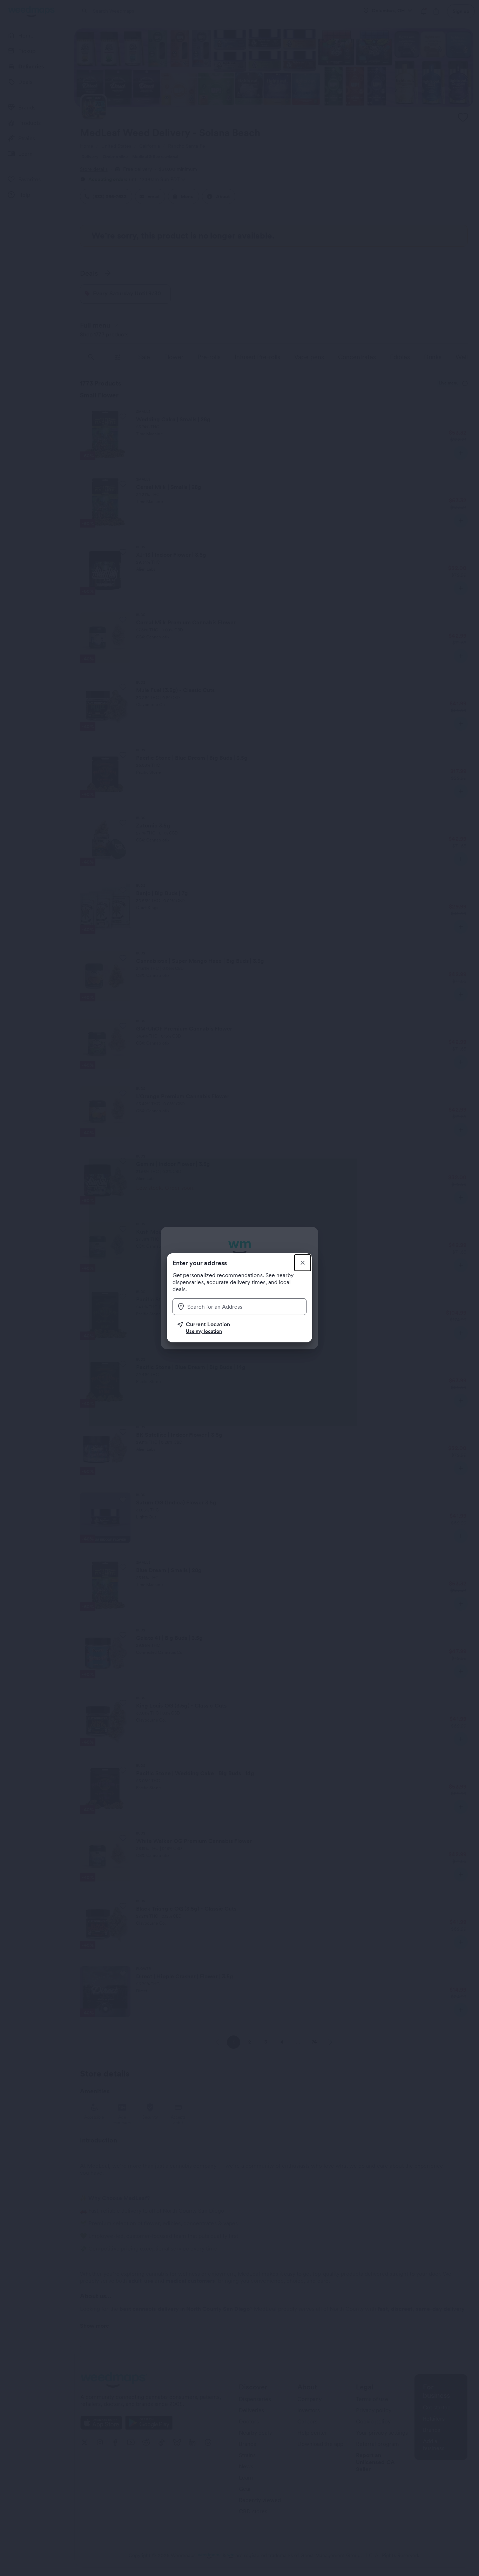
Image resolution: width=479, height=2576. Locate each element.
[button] (242, 1328)
